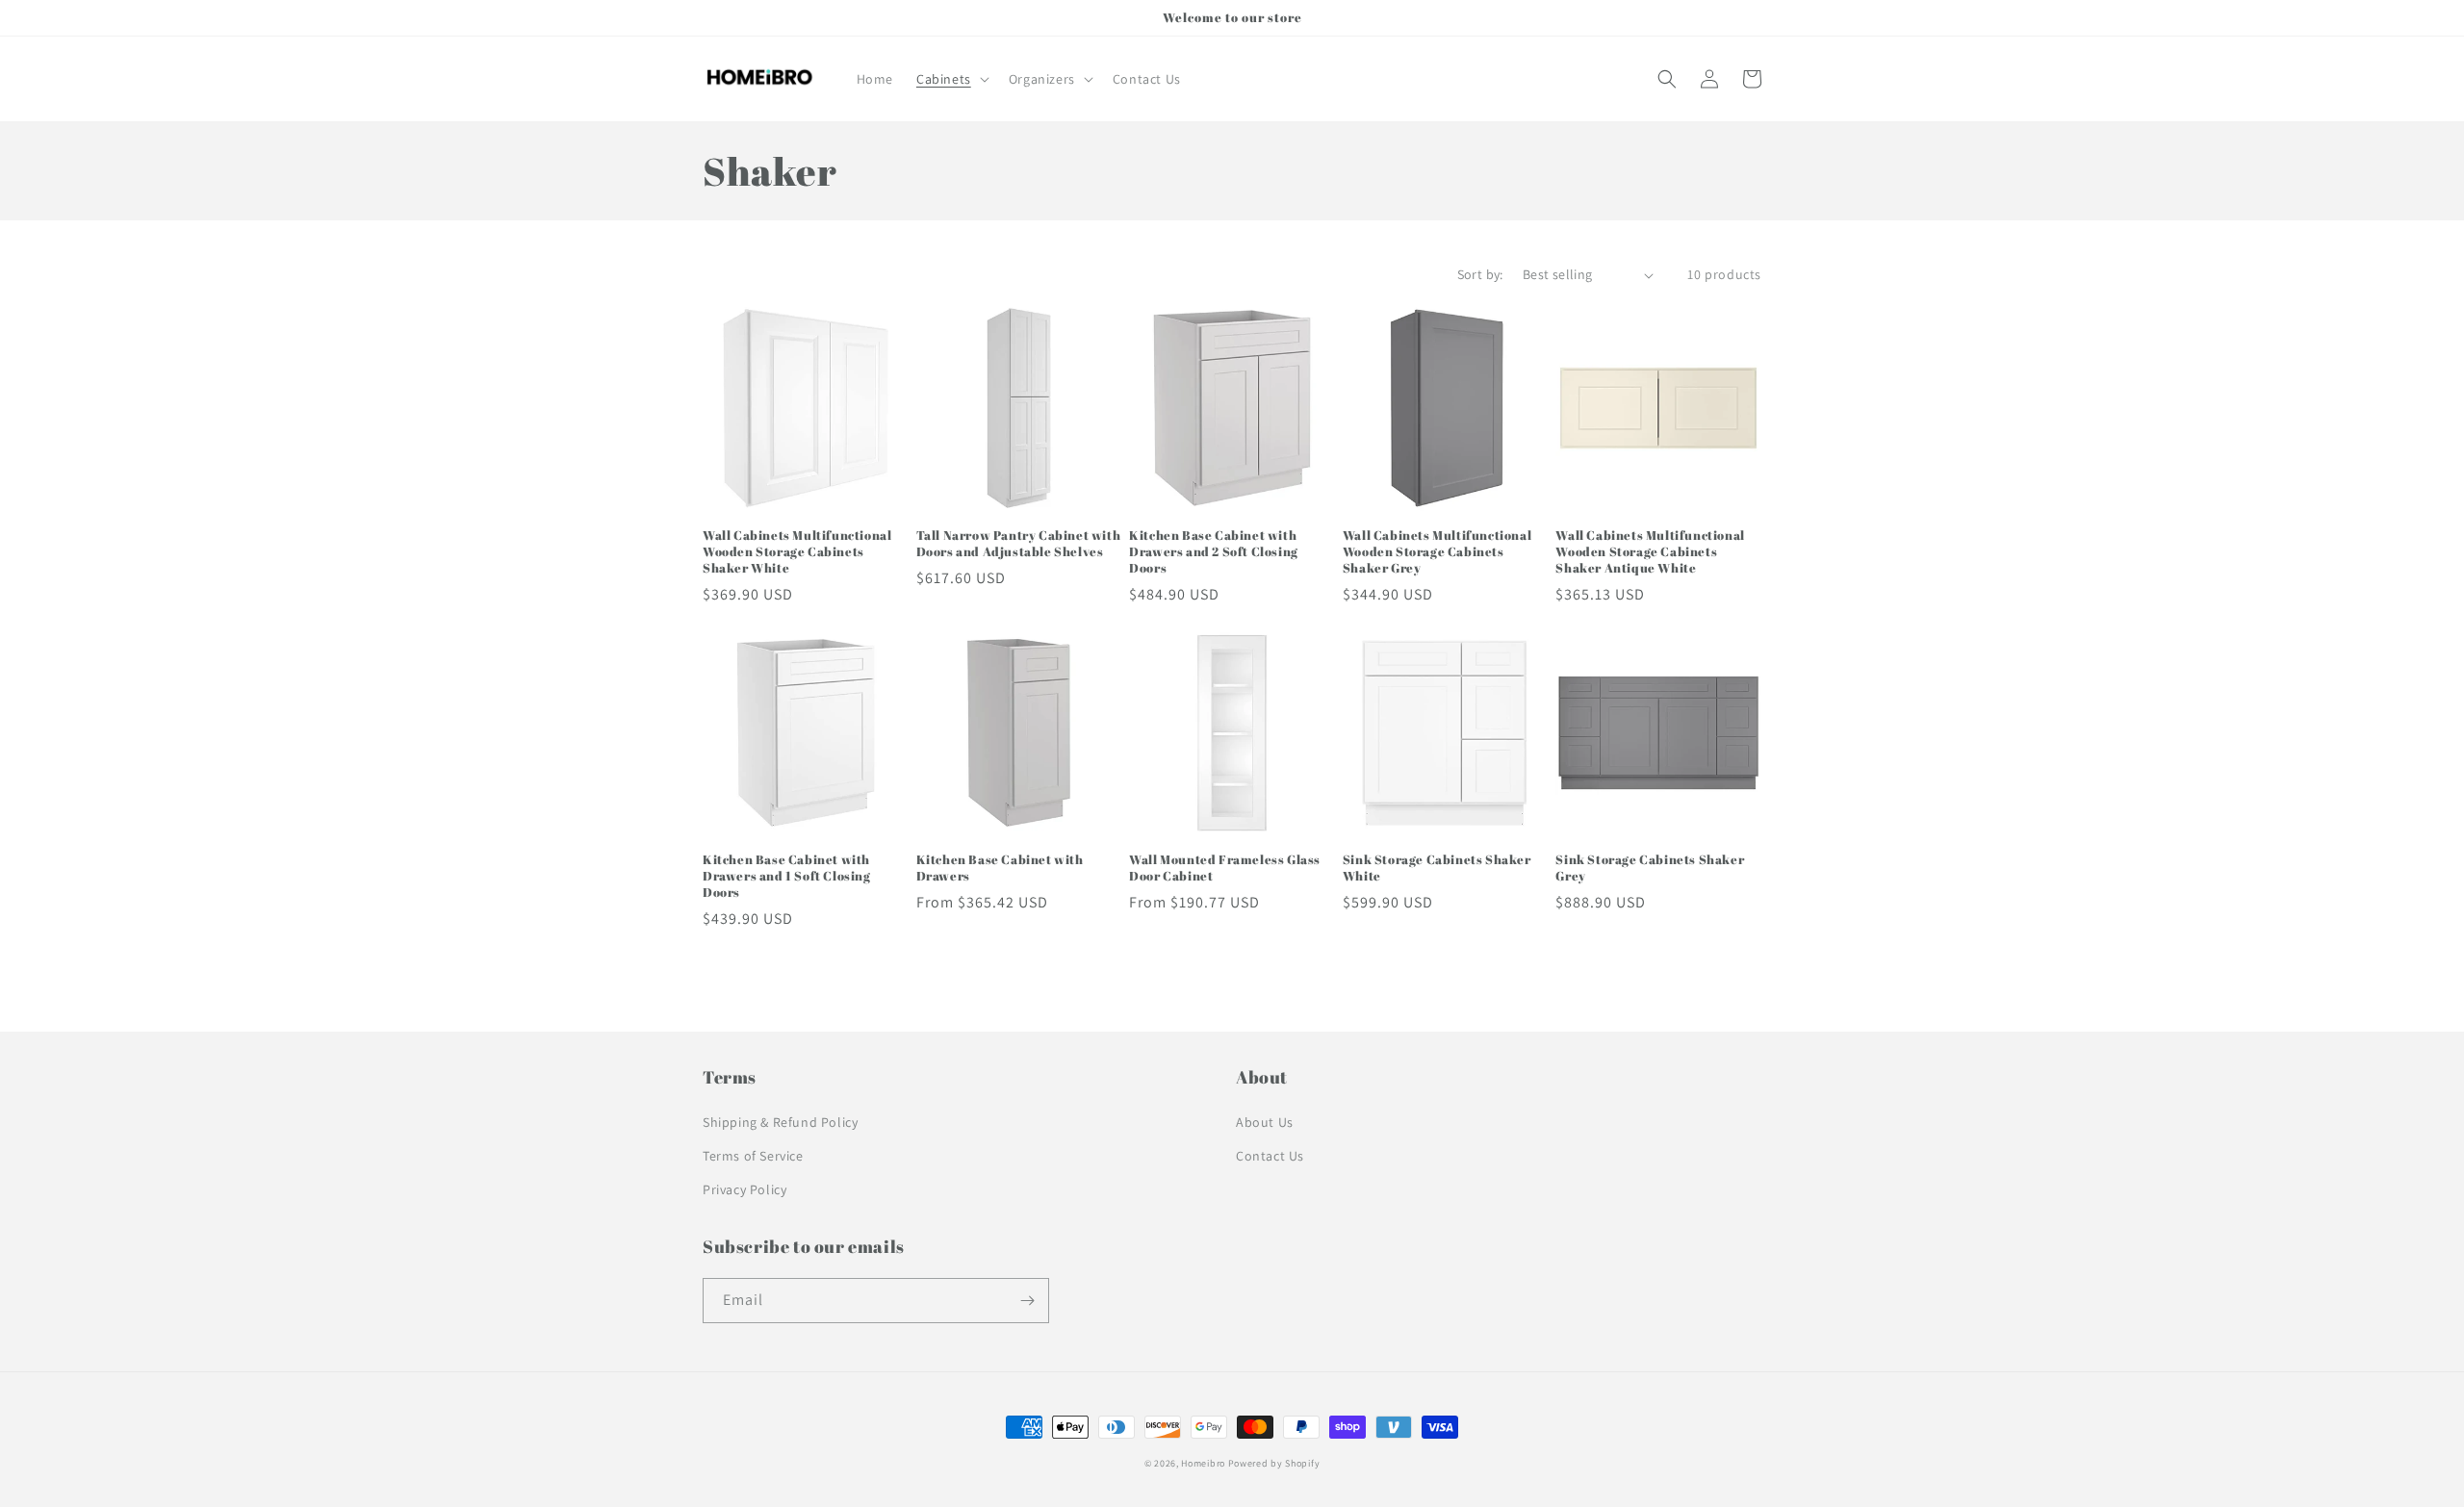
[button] (951, 79)
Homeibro (1203, 1463)
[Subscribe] (1027, 1301)
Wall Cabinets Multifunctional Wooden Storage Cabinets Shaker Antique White (1650, 552)
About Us (1265, 1122)
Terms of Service (753, 1156)
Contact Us (1270, 1156)
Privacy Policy (744, 1189)
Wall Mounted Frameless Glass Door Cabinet (1225, 868)
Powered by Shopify (1274, 1463)
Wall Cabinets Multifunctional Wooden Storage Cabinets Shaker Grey (1437, 552)
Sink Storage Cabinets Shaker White (1437, 868)
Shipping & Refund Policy (780, 1122)
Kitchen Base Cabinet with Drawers (1000, 868)
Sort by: (1480, 274)
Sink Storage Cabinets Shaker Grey (1650, 868)
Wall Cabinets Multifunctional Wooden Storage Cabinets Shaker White (797, 552)
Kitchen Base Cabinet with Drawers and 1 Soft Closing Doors (787, 876)
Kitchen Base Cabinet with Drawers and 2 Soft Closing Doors (1214, 552)
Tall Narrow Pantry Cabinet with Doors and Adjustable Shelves (1019, 544)
